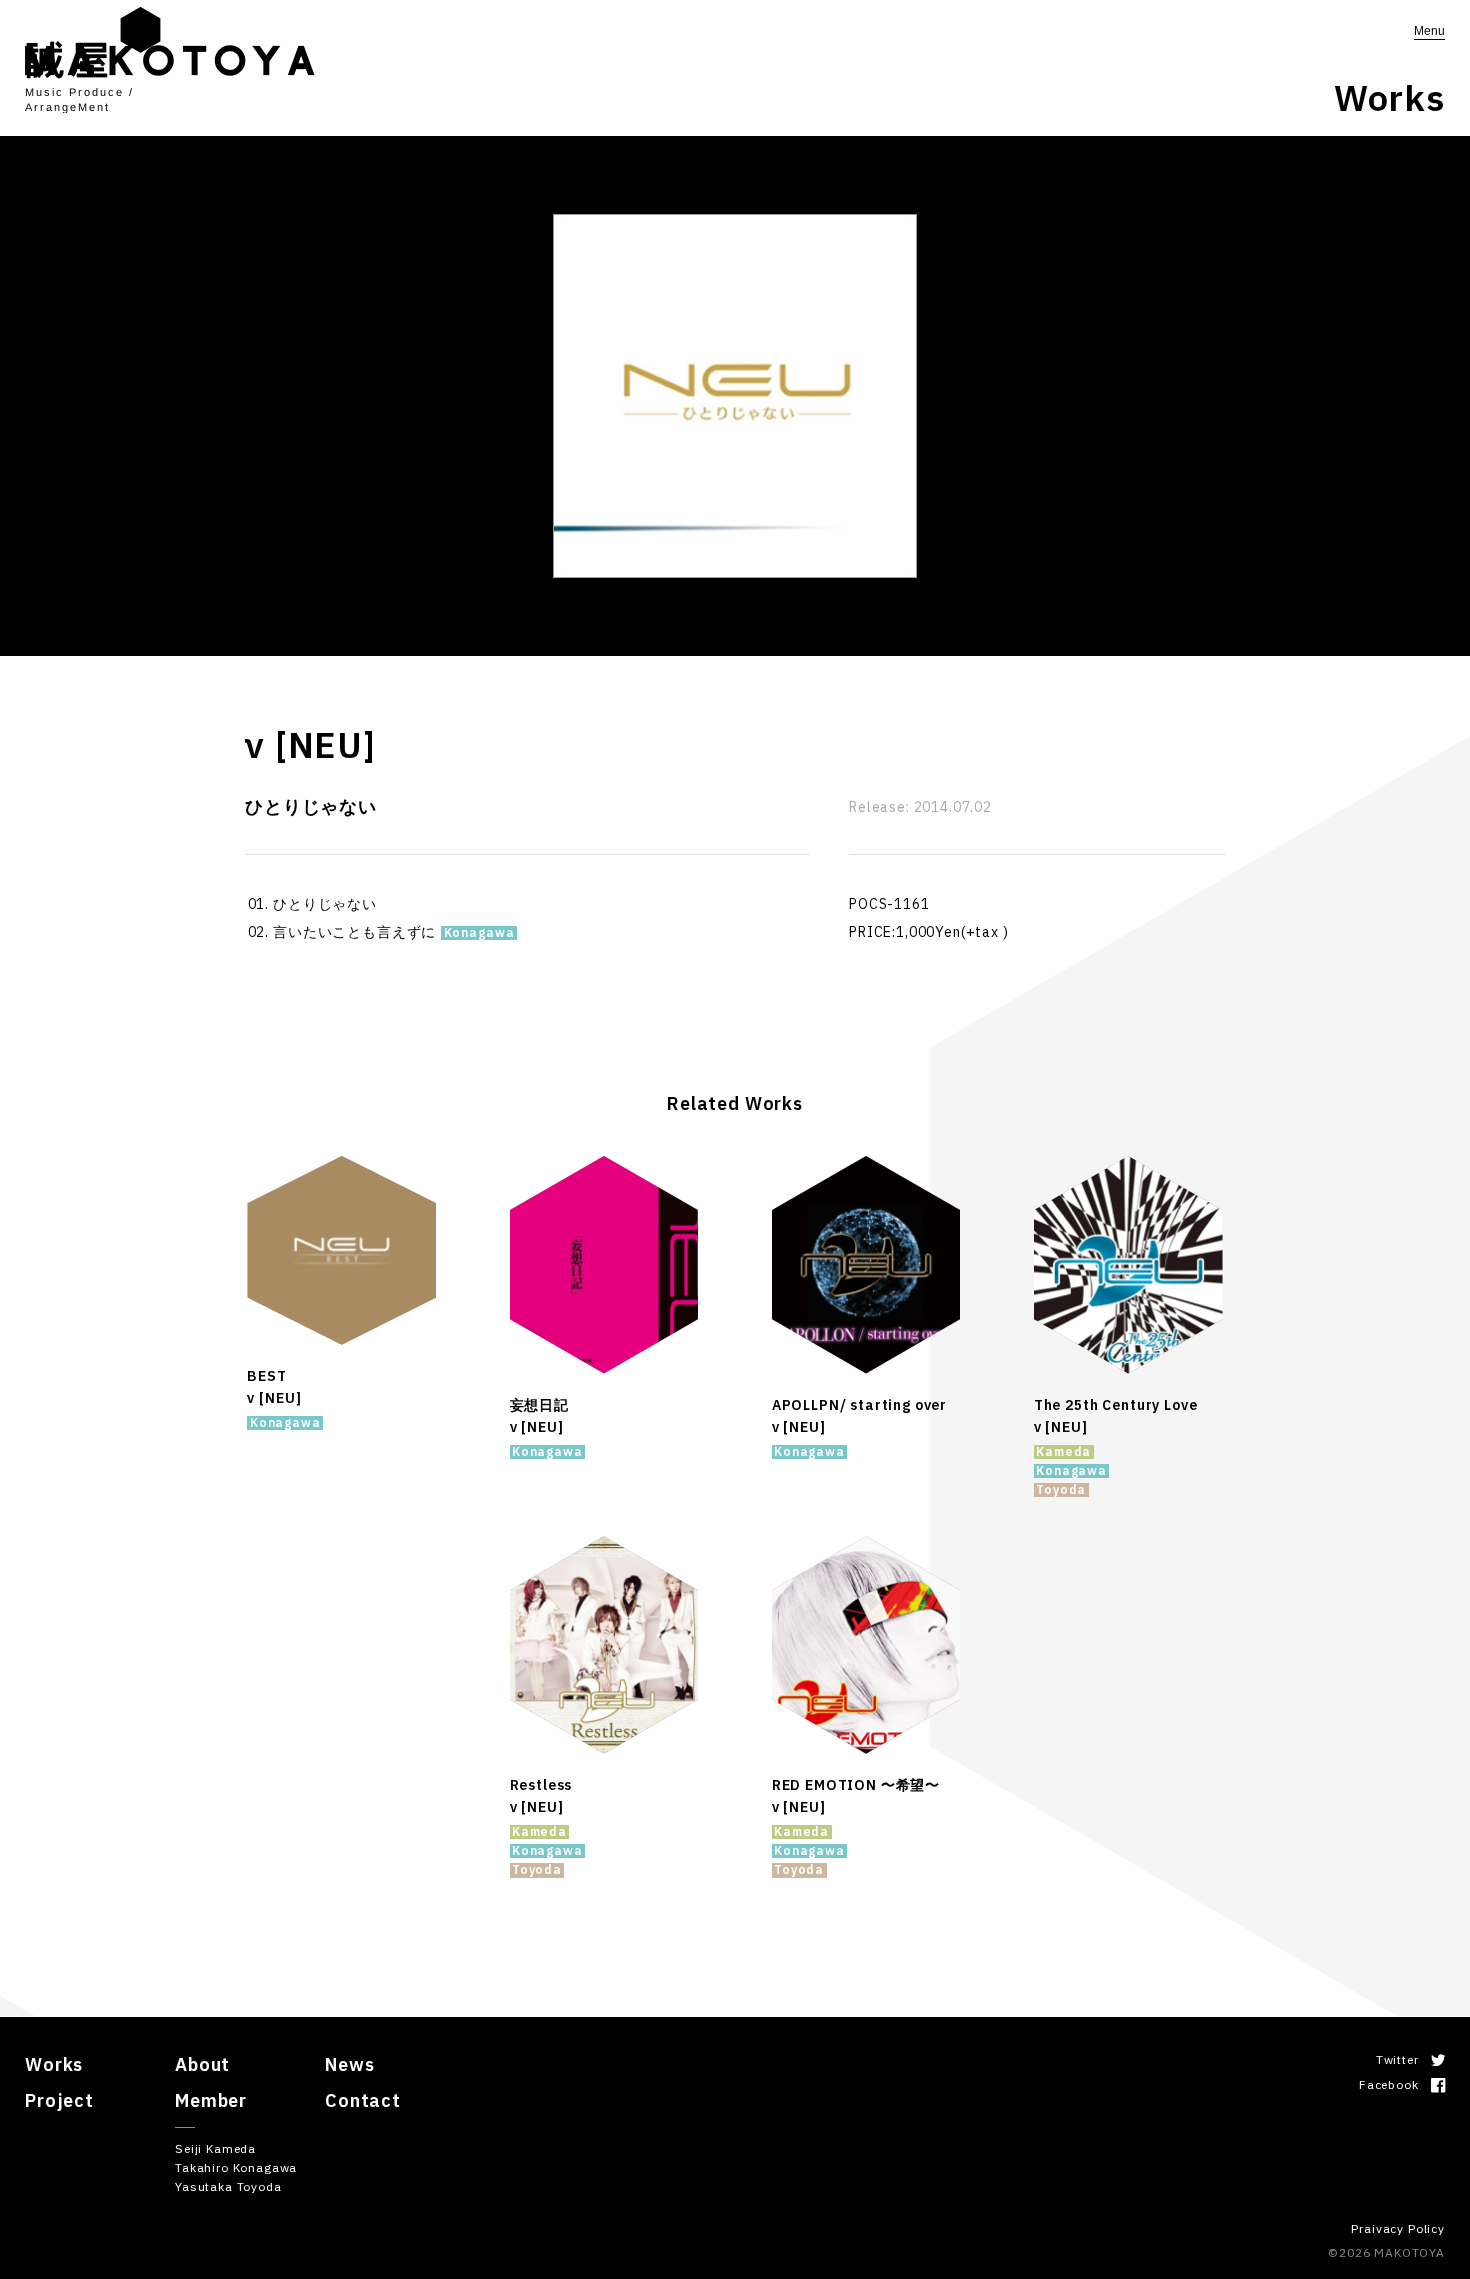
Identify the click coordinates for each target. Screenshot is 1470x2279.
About (202, 2064)
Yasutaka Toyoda (228, 2186)
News (349, 2064)
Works (54, 2064)
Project (59, 2100)
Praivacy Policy (1398, 2228)
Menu (1429, 31)
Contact (363, 2100)
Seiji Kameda (215, 2148)
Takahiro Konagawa (236, 2167)
